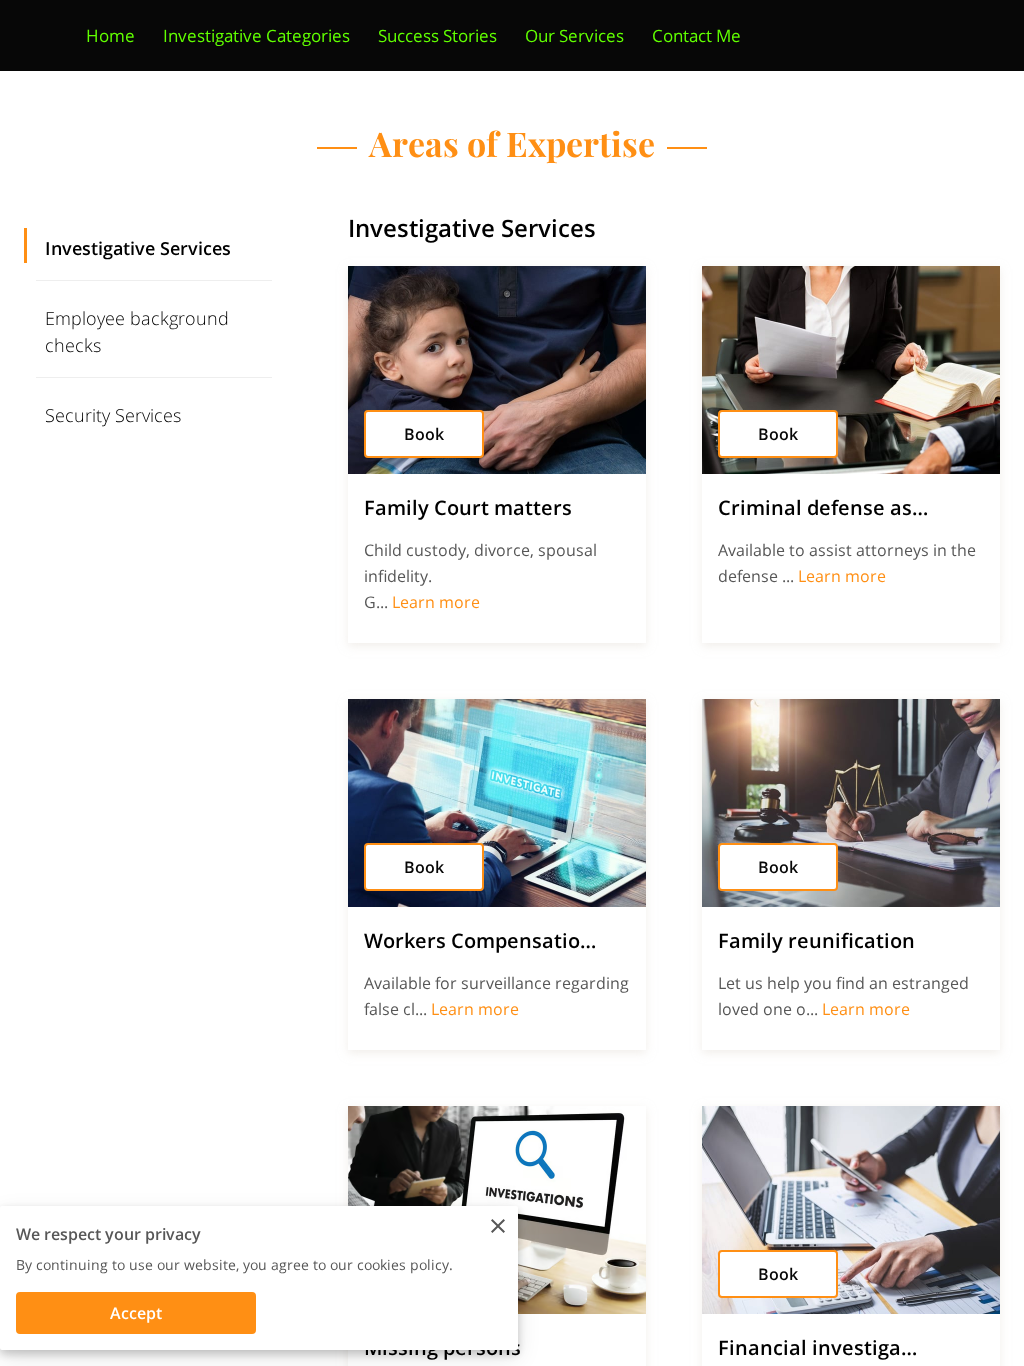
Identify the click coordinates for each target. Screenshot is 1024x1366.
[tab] (154, 246)
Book (424, 434)
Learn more (436, 602)
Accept (136, 1313)
